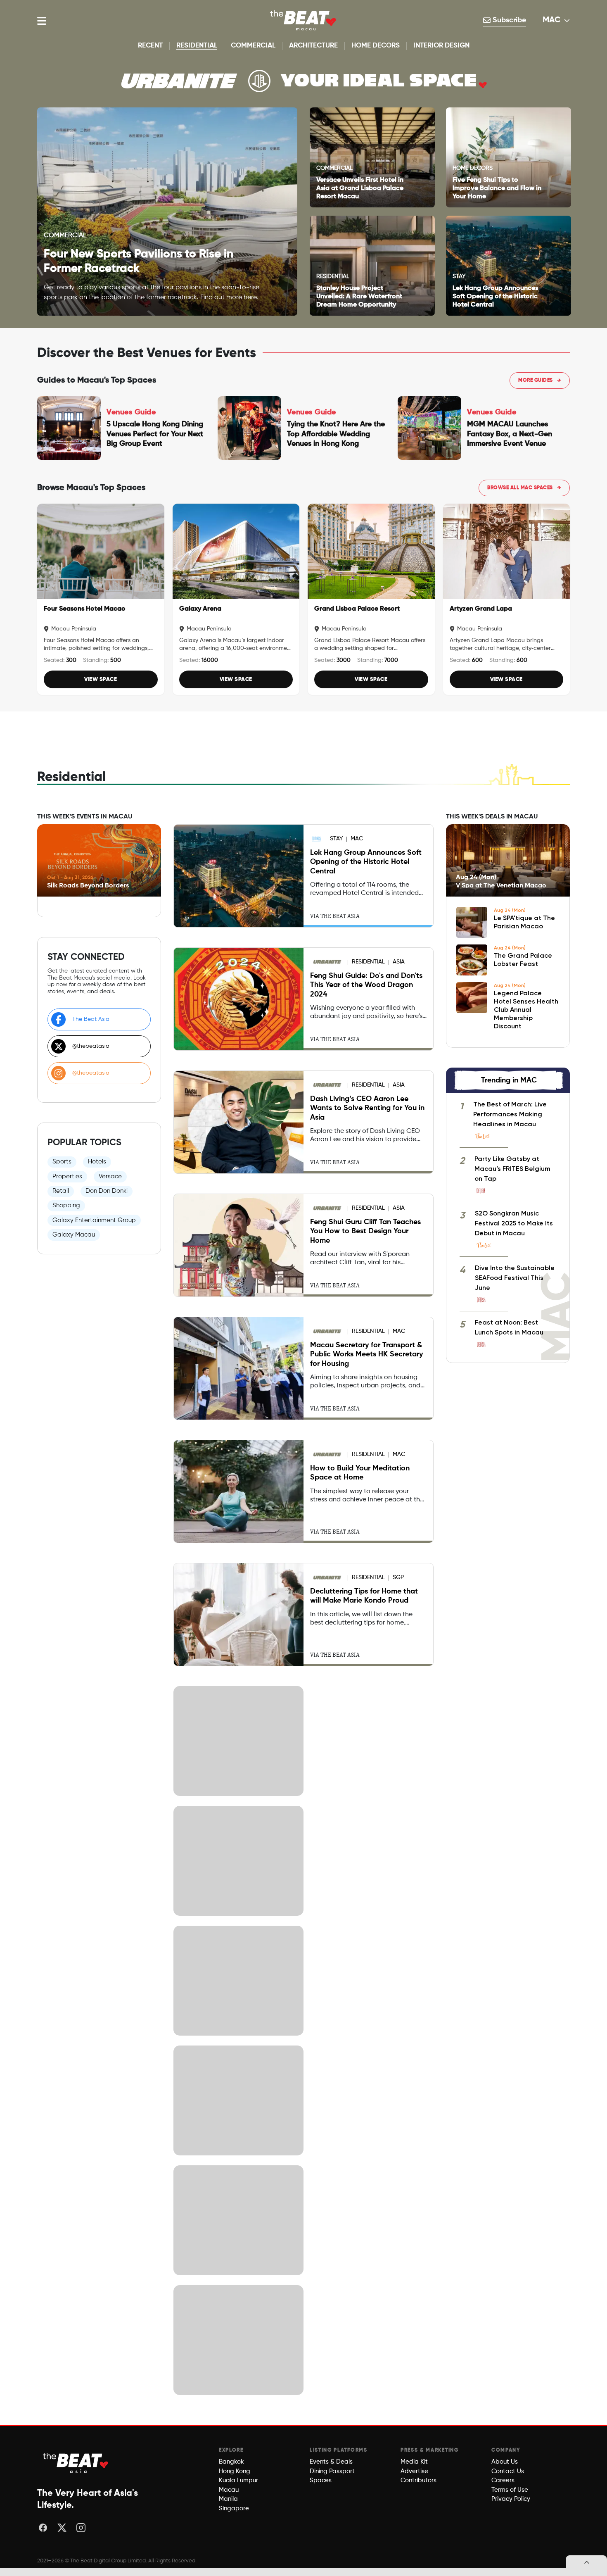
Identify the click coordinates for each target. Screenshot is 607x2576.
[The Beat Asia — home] (76, 2463)
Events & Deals (331, 2462)
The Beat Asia (91, 1019)
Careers (503, 2480)
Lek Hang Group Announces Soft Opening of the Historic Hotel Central (495, 297)
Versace (110, 1176)
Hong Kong (235, 2471)
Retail (61, 1191)
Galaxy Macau (74, 1235)
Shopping (66, 1205)
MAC (552, 20)
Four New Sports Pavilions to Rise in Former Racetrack (139, 261)
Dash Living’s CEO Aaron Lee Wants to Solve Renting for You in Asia (367, 1108)
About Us (505, 2462)
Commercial (253, 46)
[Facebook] (43, 2528)
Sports (62, 1162)
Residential (197, 46)
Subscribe (508, 20)
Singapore (234, 2508)
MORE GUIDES (540, 381)
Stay (336, 839)
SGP (398, 1577)
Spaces (321, 2480)
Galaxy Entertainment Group (94, 1220)
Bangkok (231, 2462)
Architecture (313, 46)
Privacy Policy (511, 2499)
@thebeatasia (91, 1046)
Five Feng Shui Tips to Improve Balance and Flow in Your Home (497, 188)
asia (399, 962)
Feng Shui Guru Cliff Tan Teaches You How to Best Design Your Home (365, 1231)
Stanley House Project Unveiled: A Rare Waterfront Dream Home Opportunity (359, 297)
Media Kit (414, 2462)
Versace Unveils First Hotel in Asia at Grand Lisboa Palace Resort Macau (360, 188)
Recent (150, 46)
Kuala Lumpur (238, 2480)
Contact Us (508, 2471)
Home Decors (376, 46)
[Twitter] (62, 2528)
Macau (229, 2490)
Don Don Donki (107, 1191)
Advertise (414, 2471)
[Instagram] (81, 2528)
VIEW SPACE (101, 679)
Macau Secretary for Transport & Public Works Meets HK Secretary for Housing (366, 1355)
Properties (67, 1176)
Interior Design (441, 46)
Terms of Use (510, 2490)
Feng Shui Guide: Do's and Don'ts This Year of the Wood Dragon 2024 (366, 985)
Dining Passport (332, 2471)
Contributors (418, 2480)
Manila (228, 2499)
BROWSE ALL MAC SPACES (524, 488)
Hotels (97, 1162)
